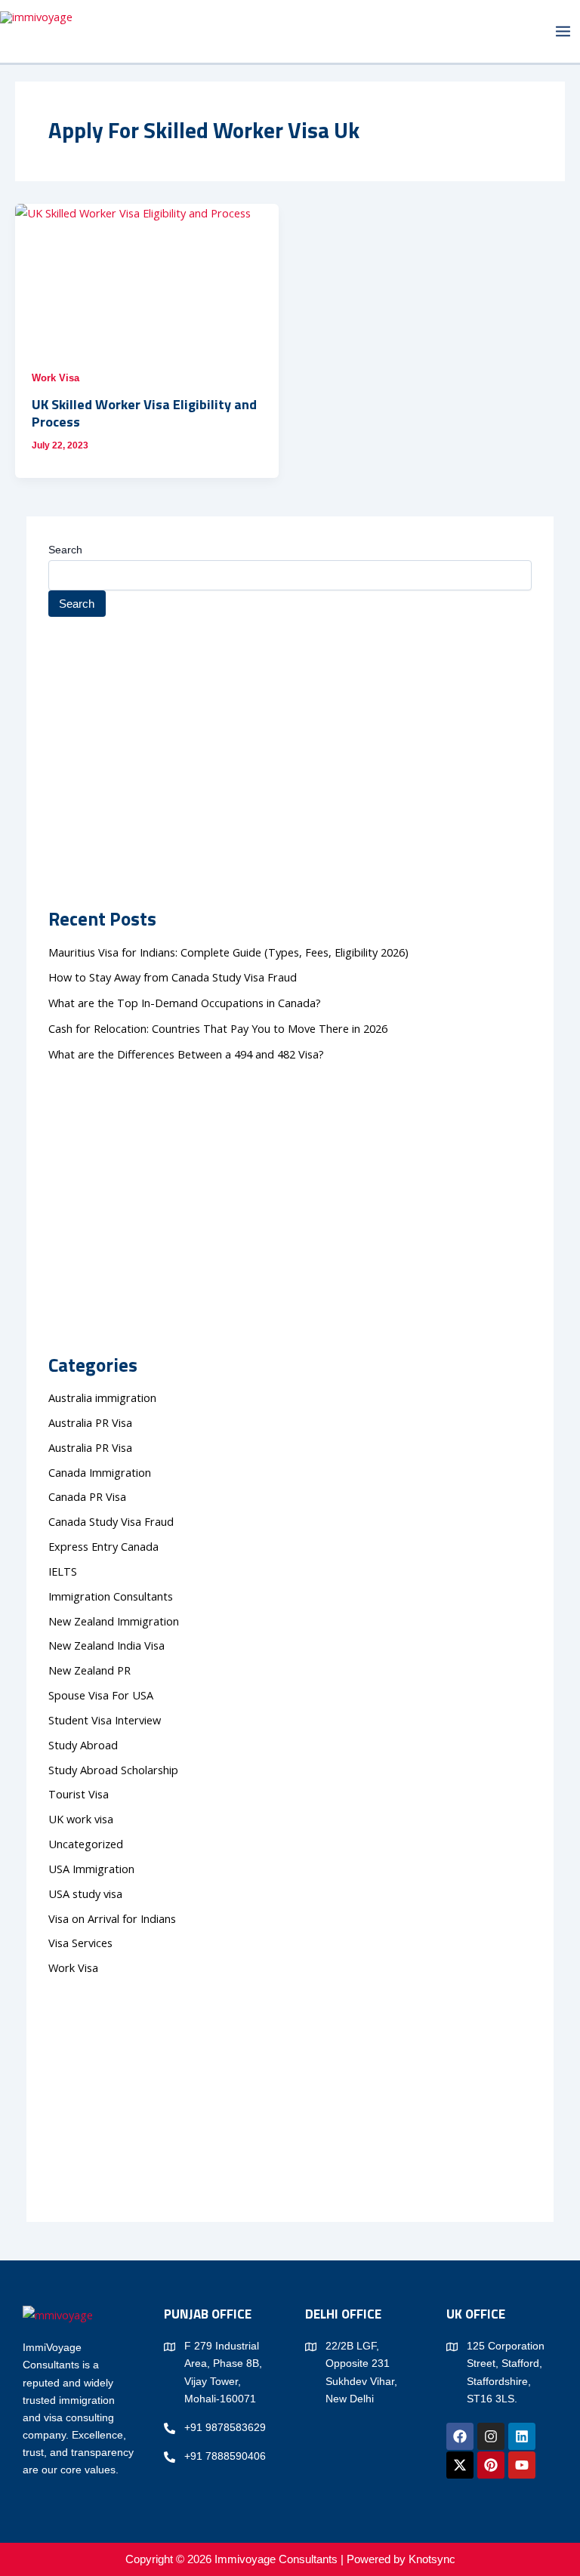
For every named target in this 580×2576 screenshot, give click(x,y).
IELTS (63, 1571)
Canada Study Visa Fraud (111, 1521)
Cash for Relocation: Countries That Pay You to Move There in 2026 (218, 1028)
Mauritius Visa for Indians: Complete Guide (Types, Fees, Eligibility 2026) (228, 952)
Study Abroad (86, 1745)
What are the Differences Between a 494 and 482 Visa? (186, 1054)
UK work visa (81, 1819)
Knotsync (432, 2559)
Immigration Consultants (111, 1596)
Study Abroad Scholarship (113, 1770)
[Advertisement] (290, 729)
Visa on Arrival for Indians (112, 1918)
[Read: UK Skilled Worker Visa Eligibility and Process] (147, 278)
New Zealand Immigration (114, 1621)
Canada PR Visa (87, 1496)
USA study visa (85, 1893)
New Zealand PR (89, 1670)
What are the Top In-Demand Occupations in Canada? (185, 1003)
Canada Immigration (100, 1472)
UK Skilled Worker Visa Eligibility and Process (144, 413)
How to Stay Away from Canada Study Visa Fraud (173, 977)
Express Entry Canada (103, 1546)
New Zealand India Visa (106, 1645)
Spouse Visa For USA (101, 1695)
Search (65, 550)
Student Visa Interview (105, 1720)
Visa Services (80, 1943)
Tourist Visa (79, 1794)
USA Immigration (91, 1869)
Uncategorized (86, 1844)
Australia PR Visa (90, 1422)
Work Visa (56, 378)
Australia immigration (102, 1397)
